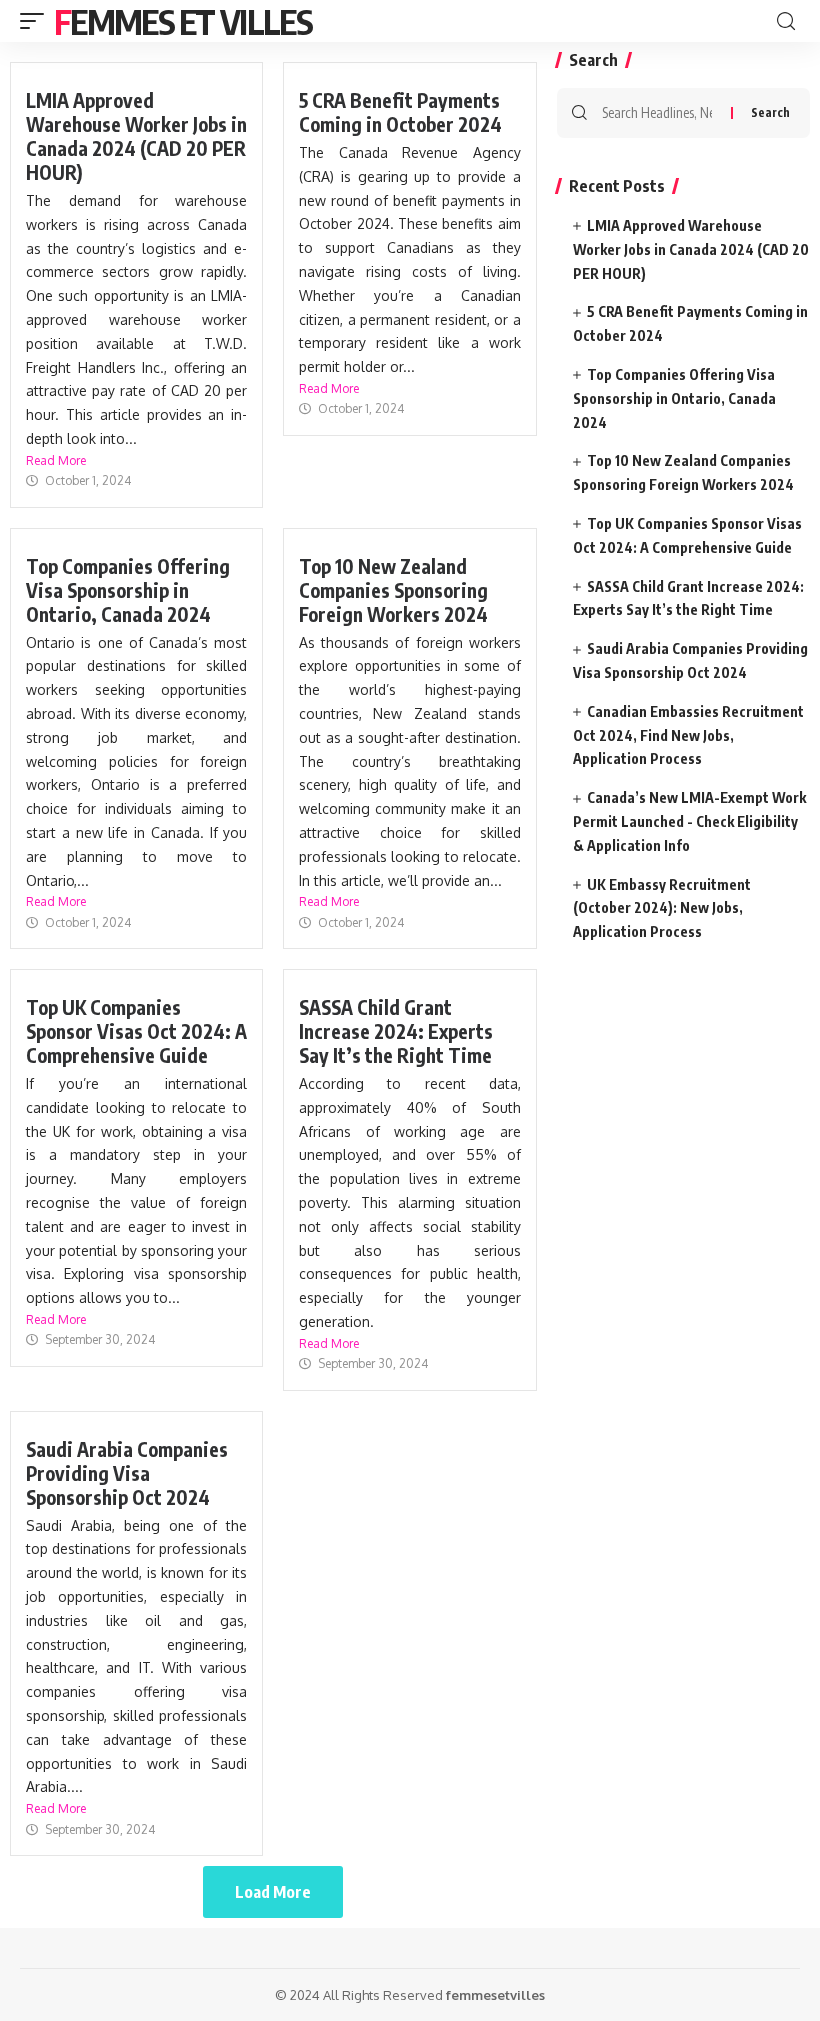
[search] (786, 21)
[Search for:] (659, 113)
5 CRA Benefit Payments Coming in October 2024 (400, 112)
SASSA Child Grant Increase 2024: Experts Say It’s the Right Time (396, 1031)
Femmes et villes (183, 21)
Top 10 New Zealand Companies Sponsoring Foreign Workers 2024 (393, 590)
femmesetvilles (495, 1995)
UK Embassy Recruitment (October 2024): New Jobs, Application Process (662, 908)
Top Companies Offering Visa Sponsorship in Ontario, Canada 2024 (128, 590)
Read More (56, 460)
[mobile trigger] (37, 21)
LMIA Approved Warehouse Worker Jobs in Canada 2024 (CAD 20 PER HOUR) (136, 136)
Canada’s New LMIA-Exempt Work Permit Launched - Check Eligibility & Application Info (689, 821)
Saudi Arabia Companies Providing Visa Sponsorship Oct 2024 (127, 1473)
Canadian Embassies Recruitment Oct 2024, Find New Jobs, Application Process (688, 735)
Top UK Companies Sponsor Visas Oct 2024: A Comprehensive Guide (136, 1031)
